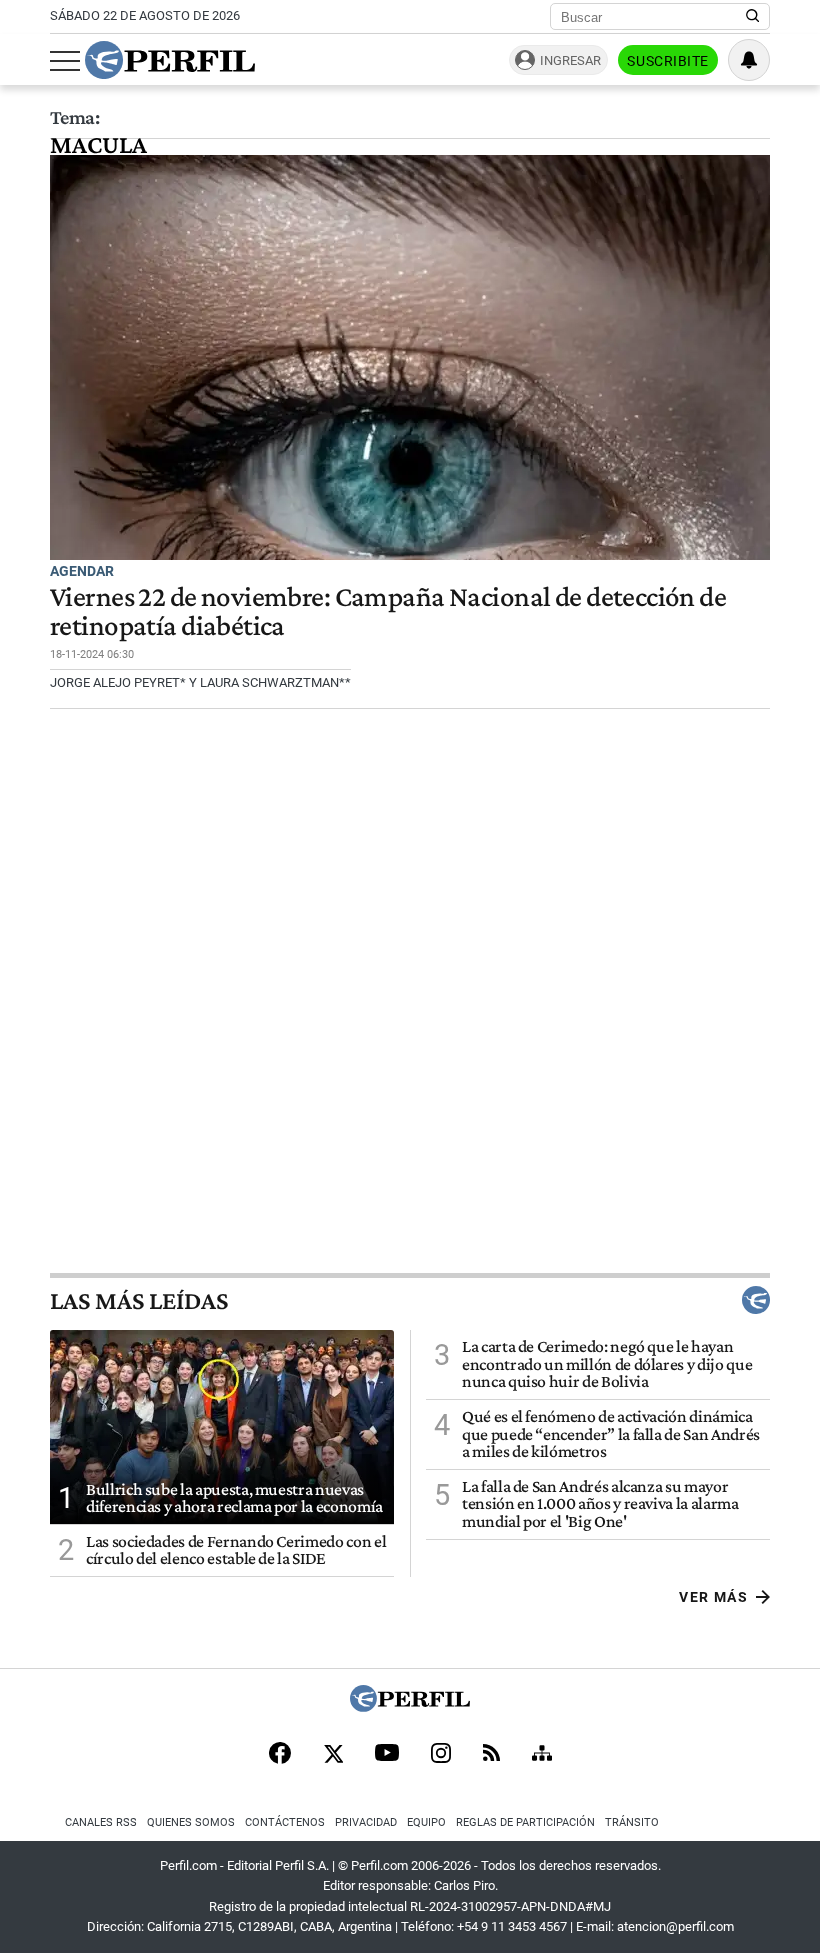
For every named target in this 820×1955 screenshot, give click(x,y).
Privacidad (366, 1822)
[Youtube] (387, 1754)
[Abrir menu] (65, 61)
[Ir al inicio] (170, 60)
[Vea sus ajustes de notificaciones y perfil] (749, 60)
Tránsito (632, 1822)
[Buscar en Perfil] (753, 17)
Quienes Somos (191, 1822)
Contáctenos (285, 1822)
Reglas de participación (525, 1822)
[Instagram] (441, 1755)
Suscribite (668, 61)
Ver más (713, 1597)
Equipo (426, 1822)
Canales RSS (101, 1822)
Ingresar (570, 60)
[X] (333, 1755)
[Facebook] (280, 1755)
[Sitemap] (542, 1755)
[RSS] (491, 1754)
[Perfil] (410, 1706)
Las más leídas (139, 1300)
